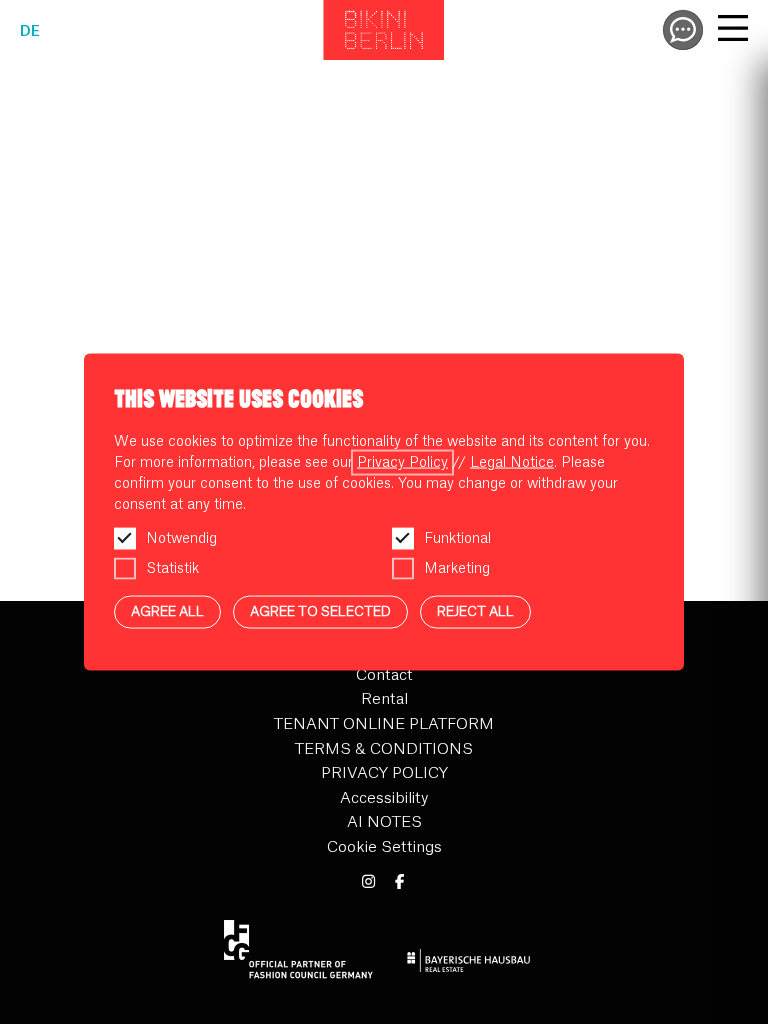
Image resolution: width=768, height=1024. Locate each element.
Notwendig (181, 539)
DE (30, 32)
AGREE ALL (167, 611)
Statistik (172, 569)
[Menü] (733, 31)
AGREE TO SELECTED (320, 611)
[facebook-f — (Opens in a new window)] (399, 882)
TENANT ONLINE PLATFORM (384, 724)
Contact (384, 675)
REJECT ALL (475, 611)
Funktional (457, 539)
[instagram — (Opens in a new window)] (368, 882)
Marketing (457, 569)
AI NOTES (384, 822)
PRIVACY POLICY (384, 773)
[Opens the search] (683, 30)
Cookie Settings (384, 847)
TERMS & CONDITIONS (384, 749)
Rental (384, 699)
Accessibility (384, 798)
